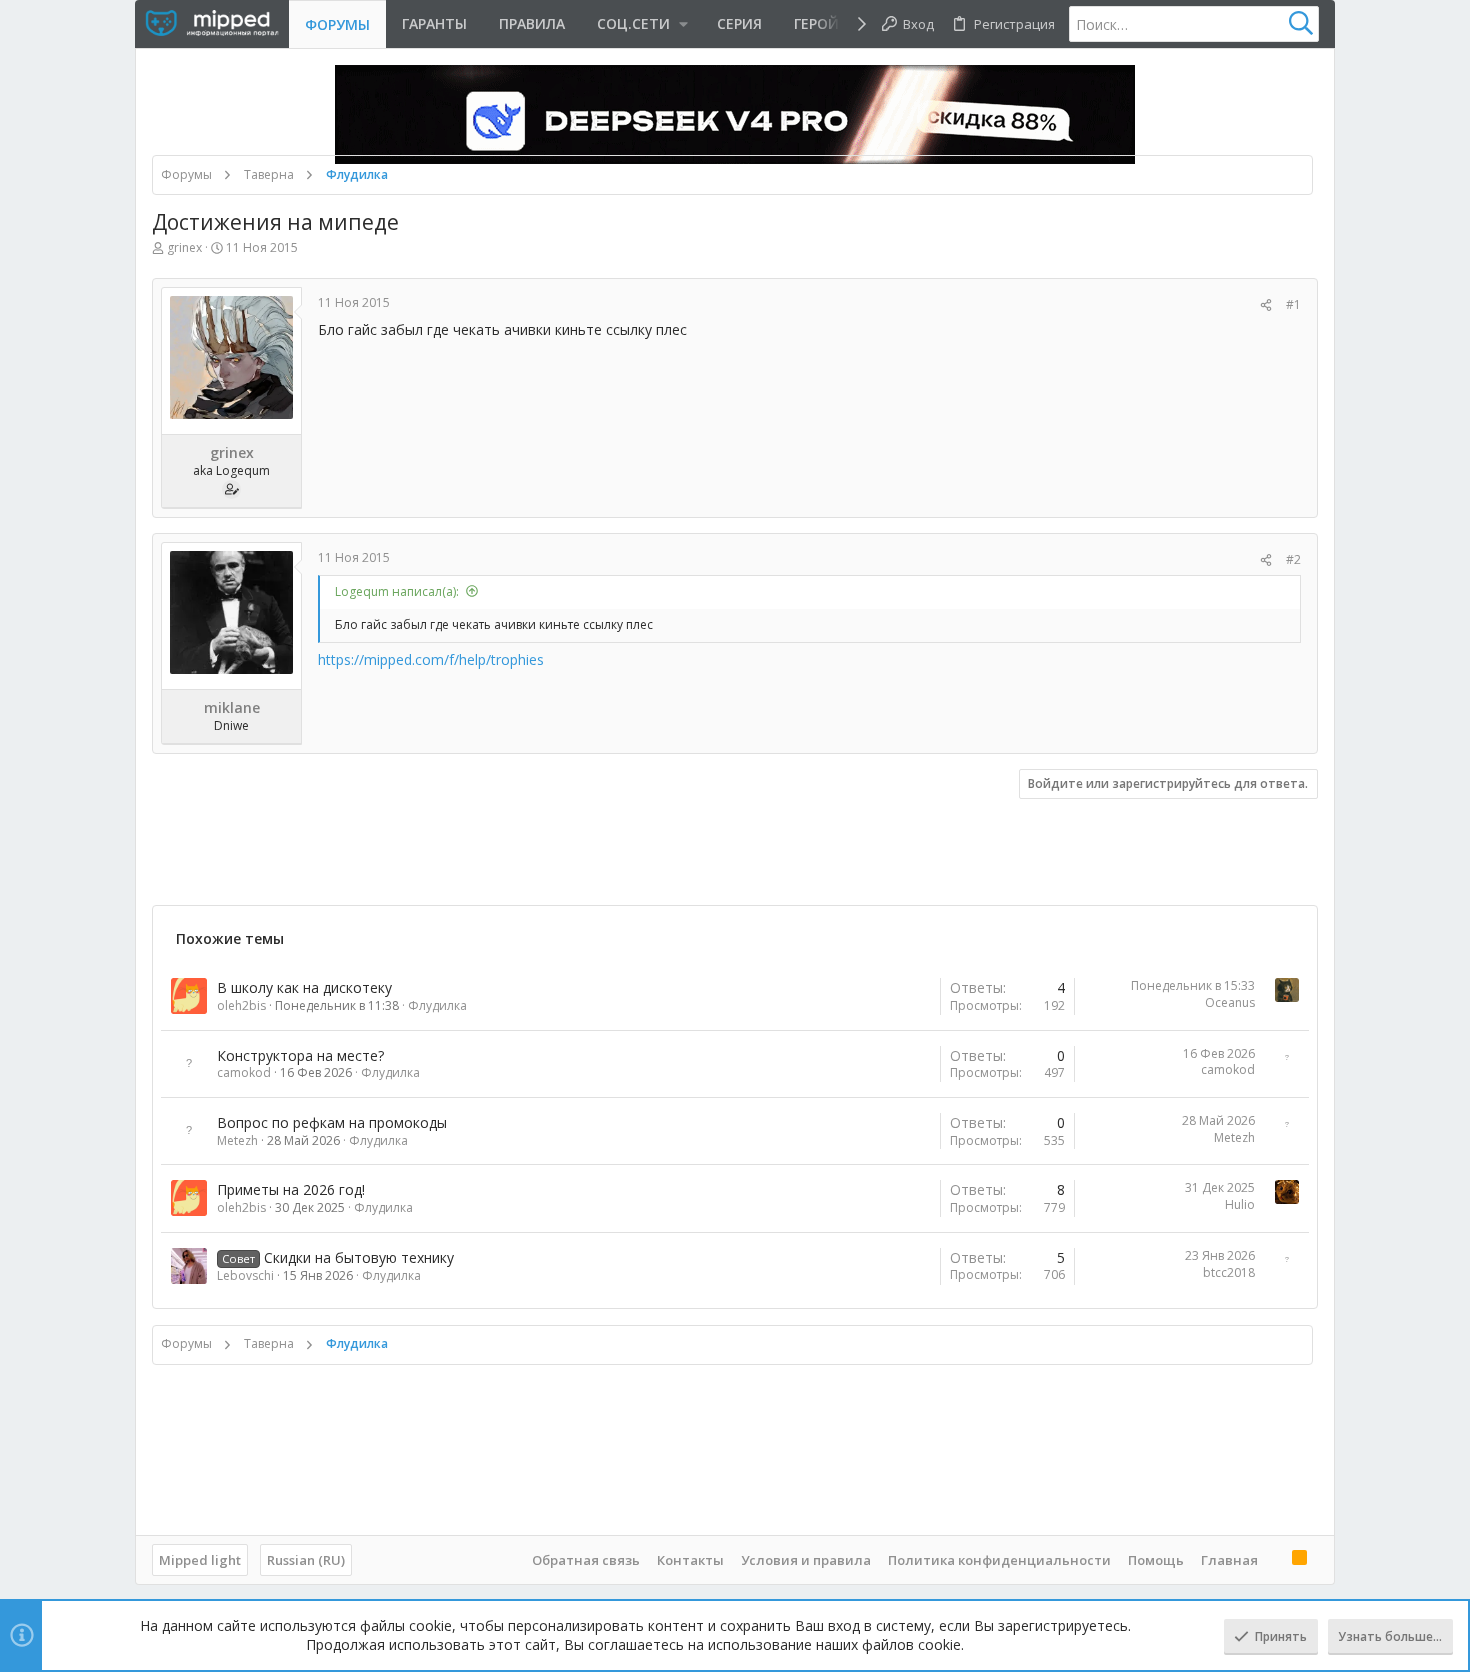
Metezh (237, 1140)
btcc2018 (1229, 1272)
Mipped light (200, 1560)
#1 (1293, 304)
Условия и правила (806, 1560)
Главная (1229, 1560)
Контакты (690, 1560)
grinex (184, 247)
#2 (1293, 559)
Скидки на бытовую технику (359, 1257)
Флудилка (437, 1005)
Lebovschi (245, 1275)
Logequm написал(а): (397, 591)
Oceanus (1230, 1002)
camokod (244, 1072)
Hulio (1240, 1204)
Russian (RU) (306, 1560)
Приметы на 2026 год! (291, 1189)
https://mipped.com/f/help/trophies (431, 659)
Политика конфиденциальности (999, 1560)
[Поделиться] (1266, 305)
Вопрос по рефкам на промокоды (332, 1122)
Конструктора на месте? (300, 1055)
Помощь (1156, 1560)
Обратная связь (586, 1560)
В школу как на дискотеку (304, 987)
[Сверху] (1275, 1559)
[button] (641, 24)
